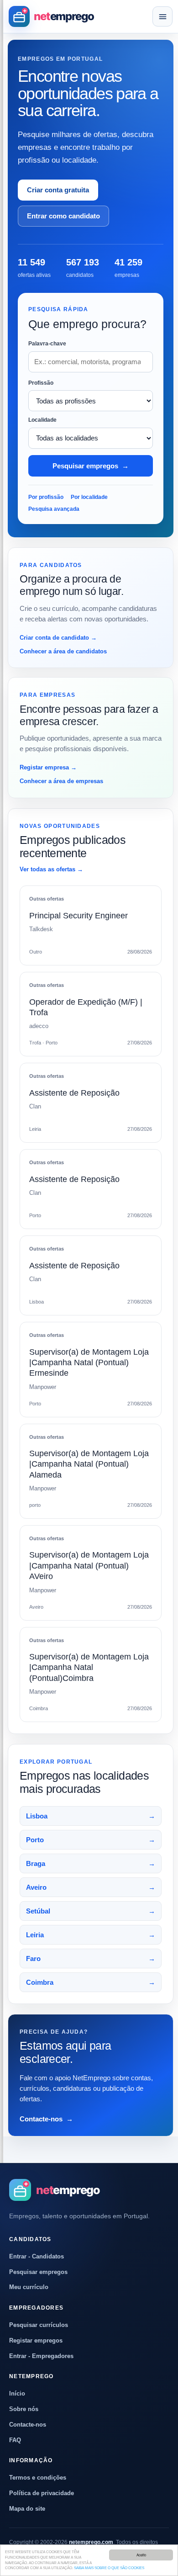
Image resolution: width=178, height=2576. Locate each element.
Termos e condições (38, 2478)
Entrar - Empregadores (41, 2356)
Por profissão (46, 497)
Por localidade (89, 497)
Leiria (91, 1935)
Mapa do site (27, 2509)
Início (17, 2393)
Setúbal (91, 1911)
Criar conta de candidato (58, 638)
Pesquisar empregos (91, 466)
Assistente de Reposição (74, 1093)
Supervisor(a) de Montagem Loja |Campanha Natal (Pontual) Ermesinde (89, 1363)
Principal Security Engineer (79, 916)
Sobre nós (24, 2409)
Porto (91, 1840)
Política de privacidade (42, 2493)
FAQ (15, 2440)
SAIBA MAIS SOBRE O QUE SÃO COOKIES (109, 2568)
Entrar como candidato (63, 216)
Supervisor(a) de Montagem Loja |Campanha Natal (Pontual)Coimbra (89, 1667)
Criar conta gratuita (58, 190)
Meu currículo (29, 2287)
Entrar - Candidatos (37, 2256)
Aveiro (91, 1887)
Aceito (141, 2555)
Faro (91, 1959)
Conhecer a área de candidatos (63, 651)
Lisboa (91, 1816)
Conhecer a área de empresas (61, 781)
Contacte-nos (46, 2119)
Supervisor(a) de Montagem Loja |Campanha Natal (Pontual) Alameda (89, 1464)
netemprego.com (91, 2542)
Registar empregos (36, 2340)
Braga (91, 1863)
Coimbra (91, 1982)
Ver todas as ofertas (51, 869)
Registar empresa (48, 767)
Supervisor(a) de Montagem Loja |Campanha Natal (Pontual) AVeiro (89, 1566)
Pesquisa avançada (54, 509)
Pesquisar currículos (39, 2325)
